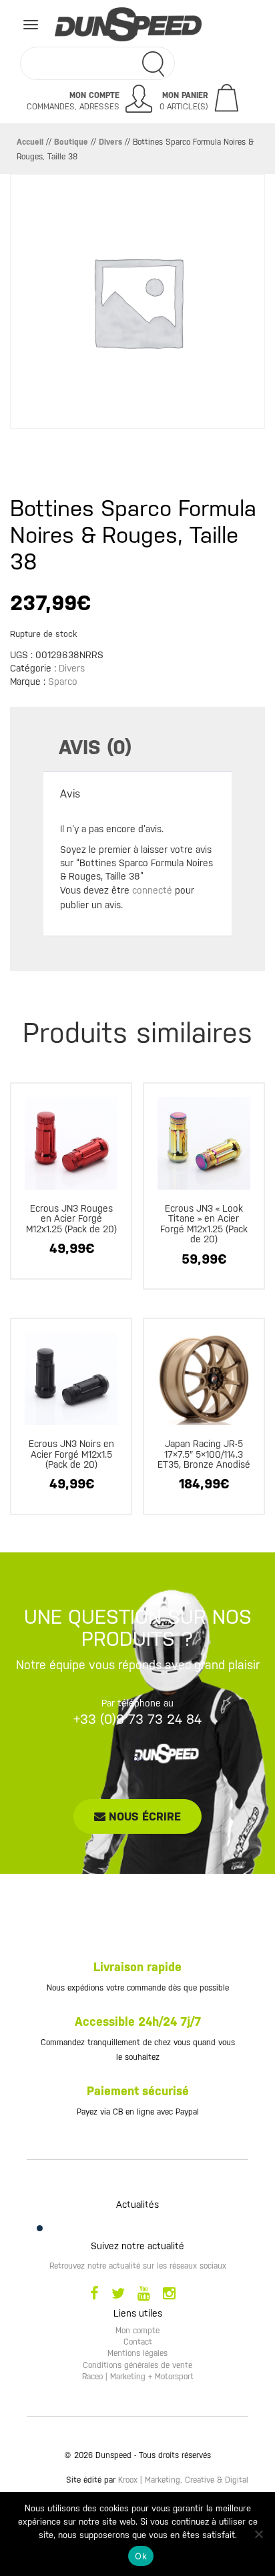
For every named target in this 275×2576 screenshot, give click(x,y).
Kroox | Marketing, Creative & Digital (183, 2480)
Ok (141, 2556)
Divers (110, 142)
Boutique (71, 142)
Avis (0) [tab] (95, 747)
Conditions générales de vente (137, 2365)
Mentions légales (137, 2353)
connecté (152, 890)
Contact (138, 2342)
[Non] (258, 2534)
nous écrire (143, 1816)
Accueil (30, 142)
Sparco (63, 682)
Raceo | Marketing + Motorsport (138, 2377)
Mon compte (137, 2331)
